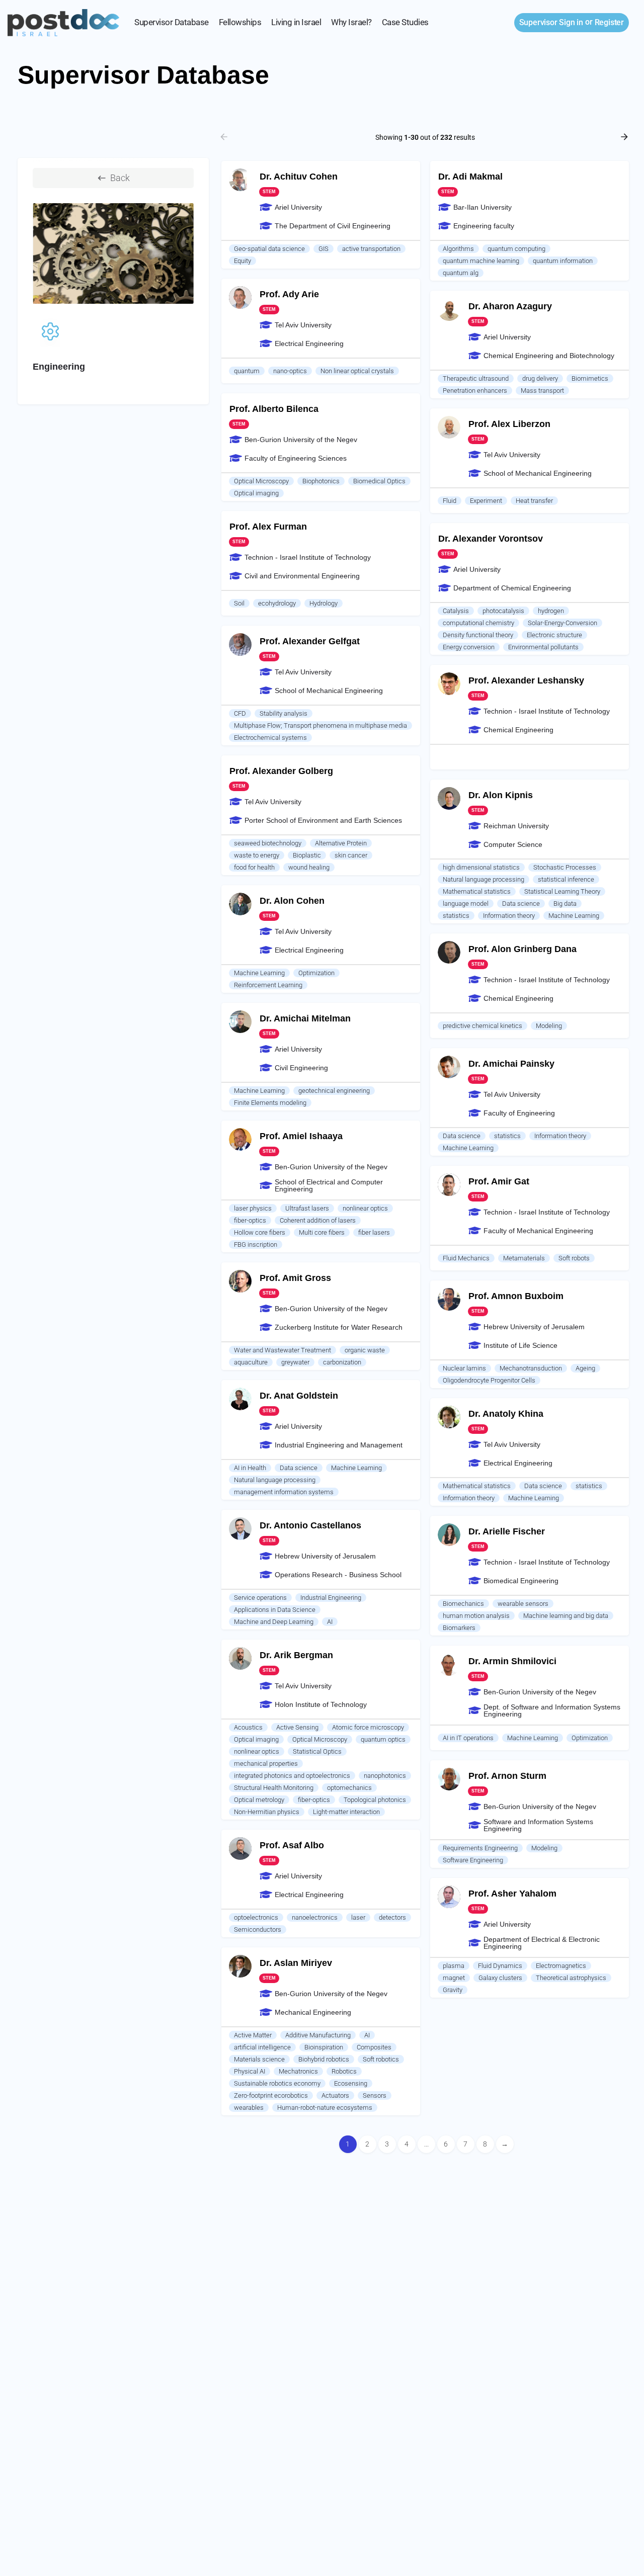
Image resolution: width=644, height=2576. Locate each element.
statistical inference (566, 879)
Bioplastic (307, 855)
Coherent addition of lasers (318, 1220)
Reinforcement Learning (268, 985)
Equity (243, 261)
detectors (392, 1917)
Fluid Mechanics (466, 1258)
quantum (247, 371)
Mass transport (542, 391)
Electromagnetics (561, 1966)
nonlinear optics (365, 1208)
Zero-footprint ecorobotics (271, 2095)
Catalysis (456, 611)
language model (466, 904)
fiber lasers (374, 1232)
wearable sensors (523, 1604)
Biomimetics (590, 378)
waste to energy (257, 855)
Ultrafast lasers (307, 1208)
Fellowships (240, 22)
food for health (254, 867)
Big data (565, 904)
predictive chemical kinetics (482, 1026)
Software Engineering (473, 1860)
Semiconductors (258, 1929)
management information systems (284, 1492)
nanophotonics (385, 1776)
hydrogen (551, 611)
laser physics (253, 1208)
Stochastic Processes (565, 867)
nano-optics (290, 371)
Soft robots (574, 1258)
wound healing (309, 867)
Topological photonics (375, 1800)
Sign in (551, 22)
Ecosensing (351, 2083)
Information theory (509, 916)
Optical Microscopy (261, 481)
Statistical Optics (317, 1751)
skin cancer (351, 855)
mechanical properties (266, 1764)
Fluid (450, 501)
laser (358, 1917)
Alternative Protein (341, 843)
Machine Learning (574, 916)
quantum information (563, 261)
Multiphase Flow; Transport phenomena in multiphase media (320, 725)
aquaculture (251, 1362)
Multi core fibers (322, 1232)
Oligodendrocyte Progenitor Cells (489, 1380)
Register (609, 22)
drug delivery (540, 378)
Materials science (259, 2059)
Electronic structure (554, 635)
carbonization (342, 1362)
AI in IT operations (468, 1738)
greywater (295, 1362)
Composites (374, 2047)
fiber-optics (250, 1220)
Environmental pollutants (543, 647)
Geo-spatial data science (269, 249)
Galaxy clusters (500, 1978)
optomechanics (349, 1788)
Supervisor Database (172, 22)
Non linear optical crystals (357, 371)
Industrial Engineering (331, 1598)
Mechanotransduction (531, 1368)
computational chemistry (478, 623)
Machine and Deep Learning (274, 1622)
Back (120, 178)
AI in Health (250, 1468)
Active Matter (253, 2035)
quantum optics (383, 1739)
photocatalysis (503, 611)
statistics (456, 916)
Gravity (453, 1990)
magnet (454, 1978)
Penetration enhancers (475, 391)
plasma (454, 1966)
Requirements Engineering (480, 1848)
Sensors (375, 2095)
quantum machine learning (481, 261)
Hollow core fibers (260, 1232)
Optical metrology (259, 1800)
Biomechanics (463, 1604)
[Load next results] (625, 137)
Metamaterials (524, 1258)
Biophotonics (321, 481)
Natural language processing (484, 879)
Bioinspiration (324, 2047)
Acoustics (248, 1727)
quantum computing (516, 249)
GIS (324, 249)
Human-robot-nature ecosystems (325, 2108)
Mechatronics (298, 2071)
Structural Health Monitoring (274, 1788)
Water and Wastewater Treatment (283, 1350)
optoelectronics (256, 1917)
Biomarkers (459, 1628)
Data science (521, 904)
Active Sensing (297, 1727)
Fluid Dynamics (500, 1966)
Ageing (585, 1368)
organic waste (365, 1350)
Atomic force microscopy (368, 1727)
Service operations (260, 1598)
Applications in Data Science (275, 1610)
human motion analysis (476, 1616)
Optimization (316, 973)
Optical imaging (256, 493)
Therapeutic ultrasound (476, 378)
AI (330, 1622)
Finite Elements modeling (270, 1103)
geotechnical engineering (334, 1091)
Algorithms (458, 249)
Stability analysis (284, 713)
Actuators (335, 2095)
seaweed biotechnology (268, 843)
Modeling (549, 1026)
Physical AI (250, 2071)
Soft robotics (381, 2059)
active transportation (371, 249)
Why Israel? (351, 22)
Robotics (344, 2071)
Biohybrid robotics (324, 2059)
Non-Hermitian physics (267, 1812)
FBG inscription (256, 1244)
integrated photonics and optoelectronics (292, 1776)
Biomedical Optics (379, 481)
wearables (249, 2108)
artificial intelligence (262, 2047)
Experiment (486, 501)
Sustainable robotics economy (277, 2083)
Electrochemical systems (270, 738)
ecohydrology (277, 603)
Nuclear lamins (464, 1368)
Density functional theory (478, 635)
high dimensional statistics (481, 867)
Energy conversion (469, 647)
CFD (240, 713)
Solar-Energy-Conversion (562, 623)
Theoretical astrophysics (571, 1978)
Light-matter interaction (346, 1812)
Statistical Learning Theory (562, 891)
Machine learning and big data (566, 1616)
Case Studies (405, 22)
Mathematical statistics (477, 891)
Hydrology (324, 603)
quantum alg (461, 273)
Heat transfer (534, 501)
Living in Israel (296, 22)
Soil (239, 603)
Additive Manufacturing (318, 2035)
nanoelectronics (315, 1917)
